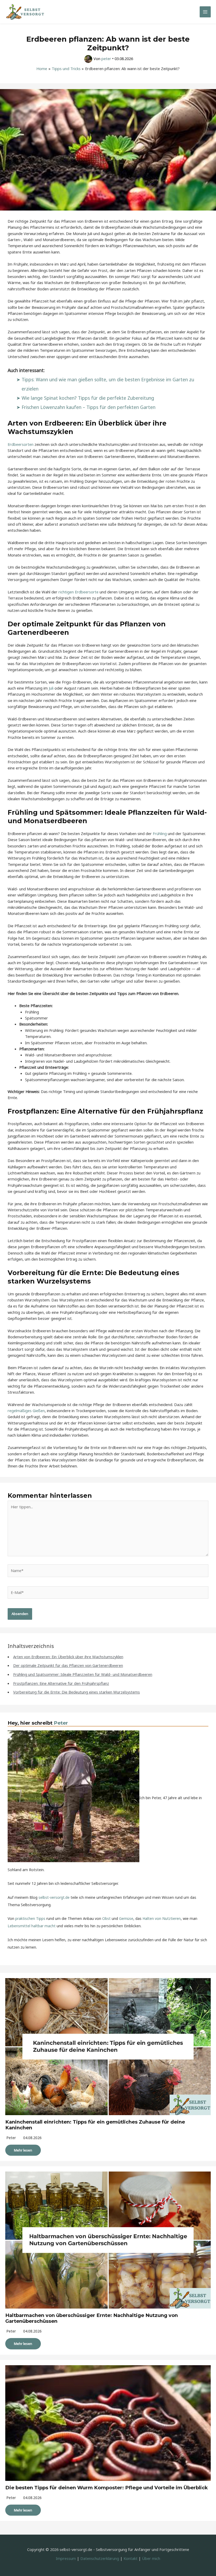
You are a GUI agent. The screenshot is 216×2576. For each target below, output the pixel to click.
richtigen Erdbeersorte (78, 592)
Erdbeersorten (21, 444)
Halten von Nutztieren (162, 1918)
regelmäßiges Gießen (26, 1411)
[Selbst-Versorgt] (25, 12)
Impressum (66, 2558)
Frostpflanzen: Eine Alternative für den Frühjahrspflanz (61, 1683)
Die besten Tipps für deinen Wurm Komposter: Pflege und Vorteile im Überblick (107, 2488)
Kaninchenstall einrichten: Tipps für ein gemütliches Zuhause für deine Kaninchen (95, 2125)
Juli (51, 688)
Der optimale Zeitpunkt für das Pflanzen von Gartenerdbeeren (68, 1665)
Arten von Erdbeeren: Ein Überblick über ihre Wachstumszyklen (68, 1657)
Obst (106, 1918)
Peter (61, 1723)
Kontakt (131, 2558)
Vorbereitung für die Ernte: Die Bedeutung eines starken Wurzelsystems (77, 1692)
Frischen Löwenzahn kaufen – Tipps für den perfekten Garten (89, 407)
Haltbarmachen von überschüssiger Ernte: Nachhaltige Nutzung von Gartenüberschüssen (92, 2318)
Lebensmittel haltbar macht (32, 1926)
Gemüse (126, 1918)
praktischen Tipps (30, 1918)
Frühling (160, 833)
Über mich (151, 2558)
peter (11, 2138)
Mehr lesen (23, 2150)
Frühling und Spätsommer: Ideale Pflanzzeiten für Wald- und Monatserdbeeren (83, 1674)
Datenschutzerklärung (100, 2558)
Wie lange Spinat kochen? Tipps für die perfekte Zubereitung (88, 398)
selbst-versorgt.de (54, 1897)
